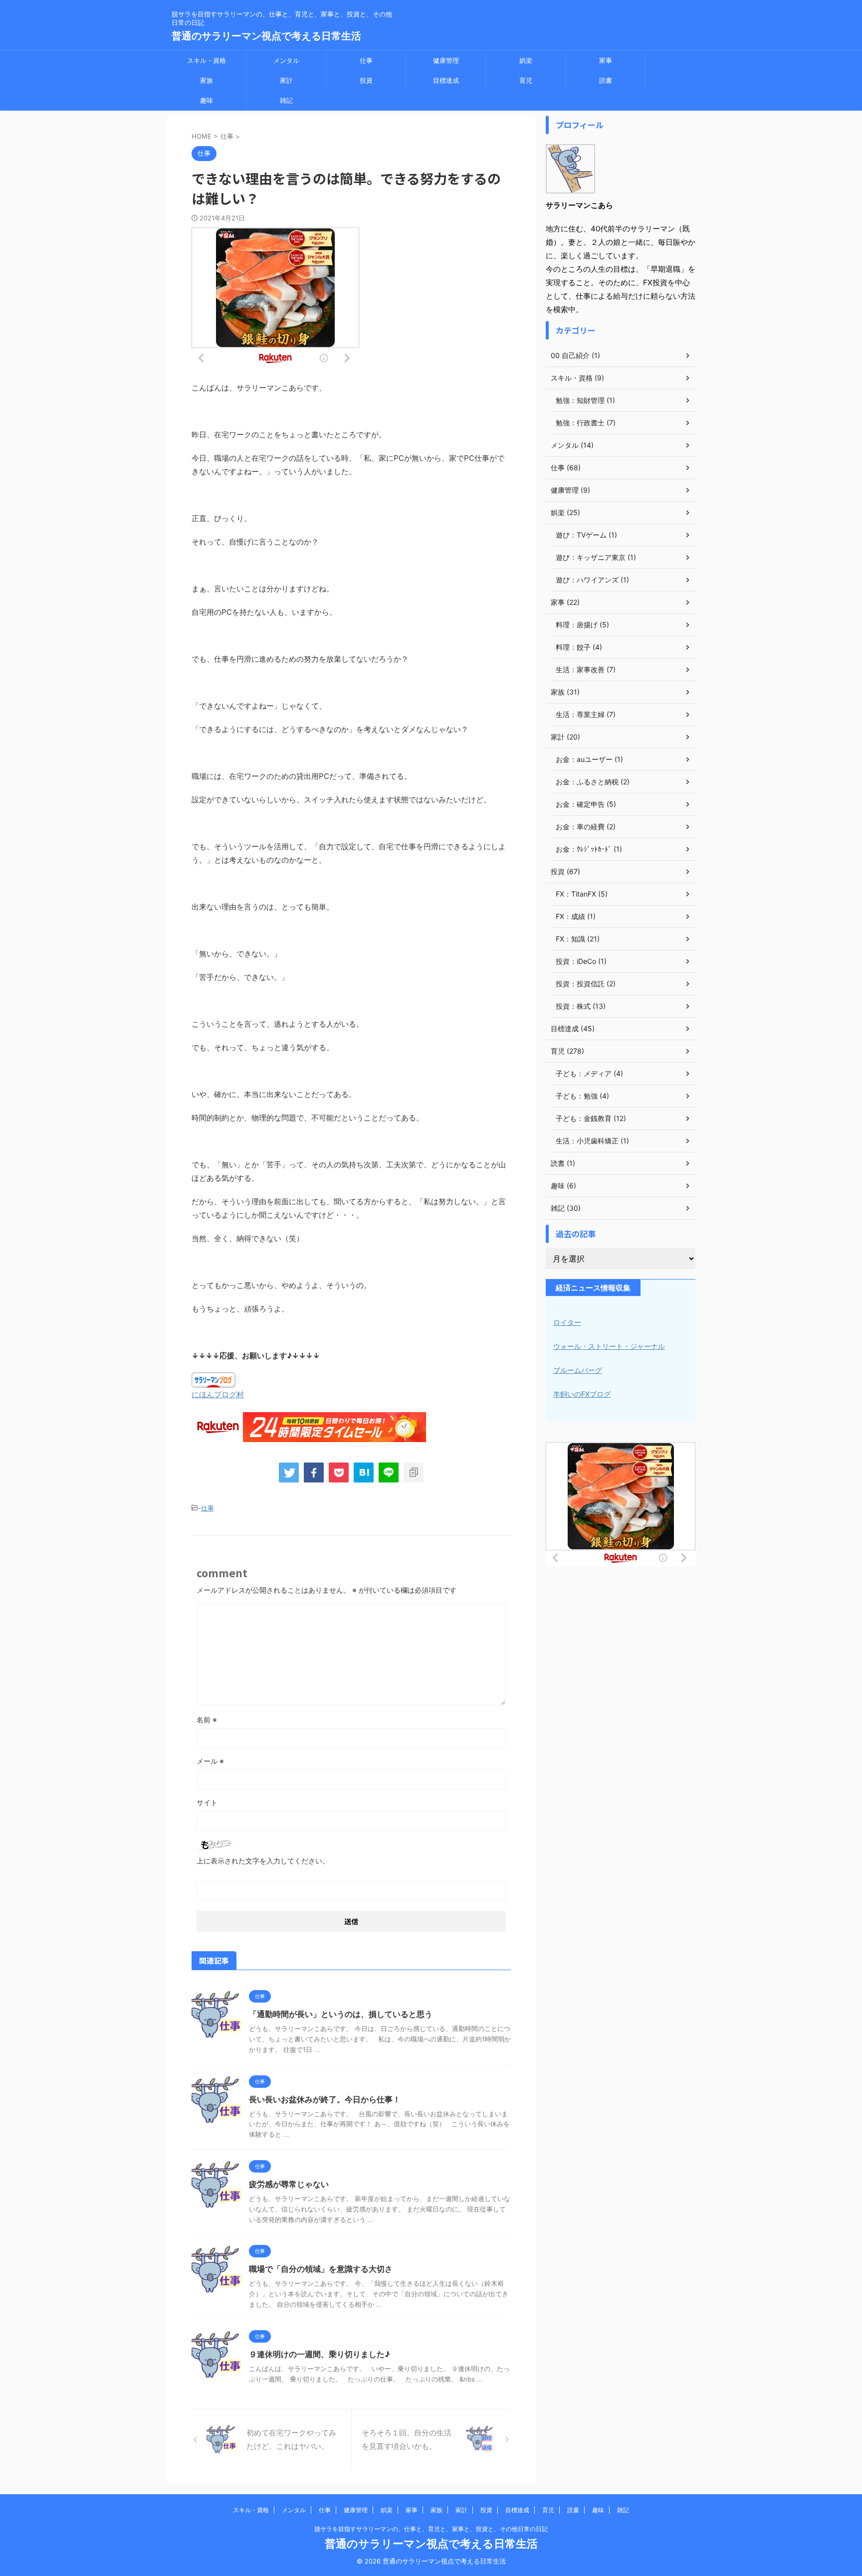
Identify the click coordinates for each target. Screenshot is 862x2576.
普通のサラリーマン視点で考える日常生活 (266, 36)
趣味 (207, 100)
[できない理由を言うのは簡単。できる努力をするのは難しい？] (364, 1472)
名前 (207, 1720)
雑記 (286, 100)
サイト (207, 1802)
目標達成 (446, 80)
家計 (286, 80)
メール (210, 1761)
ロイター (567, 1322)
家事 (606, 60)
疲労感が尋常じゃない (289, 2184)
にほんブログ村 (218, 1394)
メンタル (286, 60)
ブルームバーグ (578, 1370)
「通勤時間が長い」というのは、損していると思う (341, 2014)
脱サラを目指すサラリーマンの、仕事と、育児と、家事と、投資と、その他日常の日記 (431, 2529)
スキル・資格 (207, 60)
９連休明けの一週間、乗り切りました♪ (320, 2354)
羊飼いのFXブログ (582, 1394)
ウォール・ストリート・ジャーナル (609, 1346)
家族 (207, 80)
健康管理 (446, 60)
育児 (526, 80)
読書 (606, 80)
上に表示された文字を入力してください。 (263, 1861)
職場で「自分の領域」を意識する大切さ (321, 2269)
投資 (366, 80)
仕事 (366, 60)
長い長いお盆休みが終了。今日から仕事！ (325, 2099)
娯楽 (526, 60)
